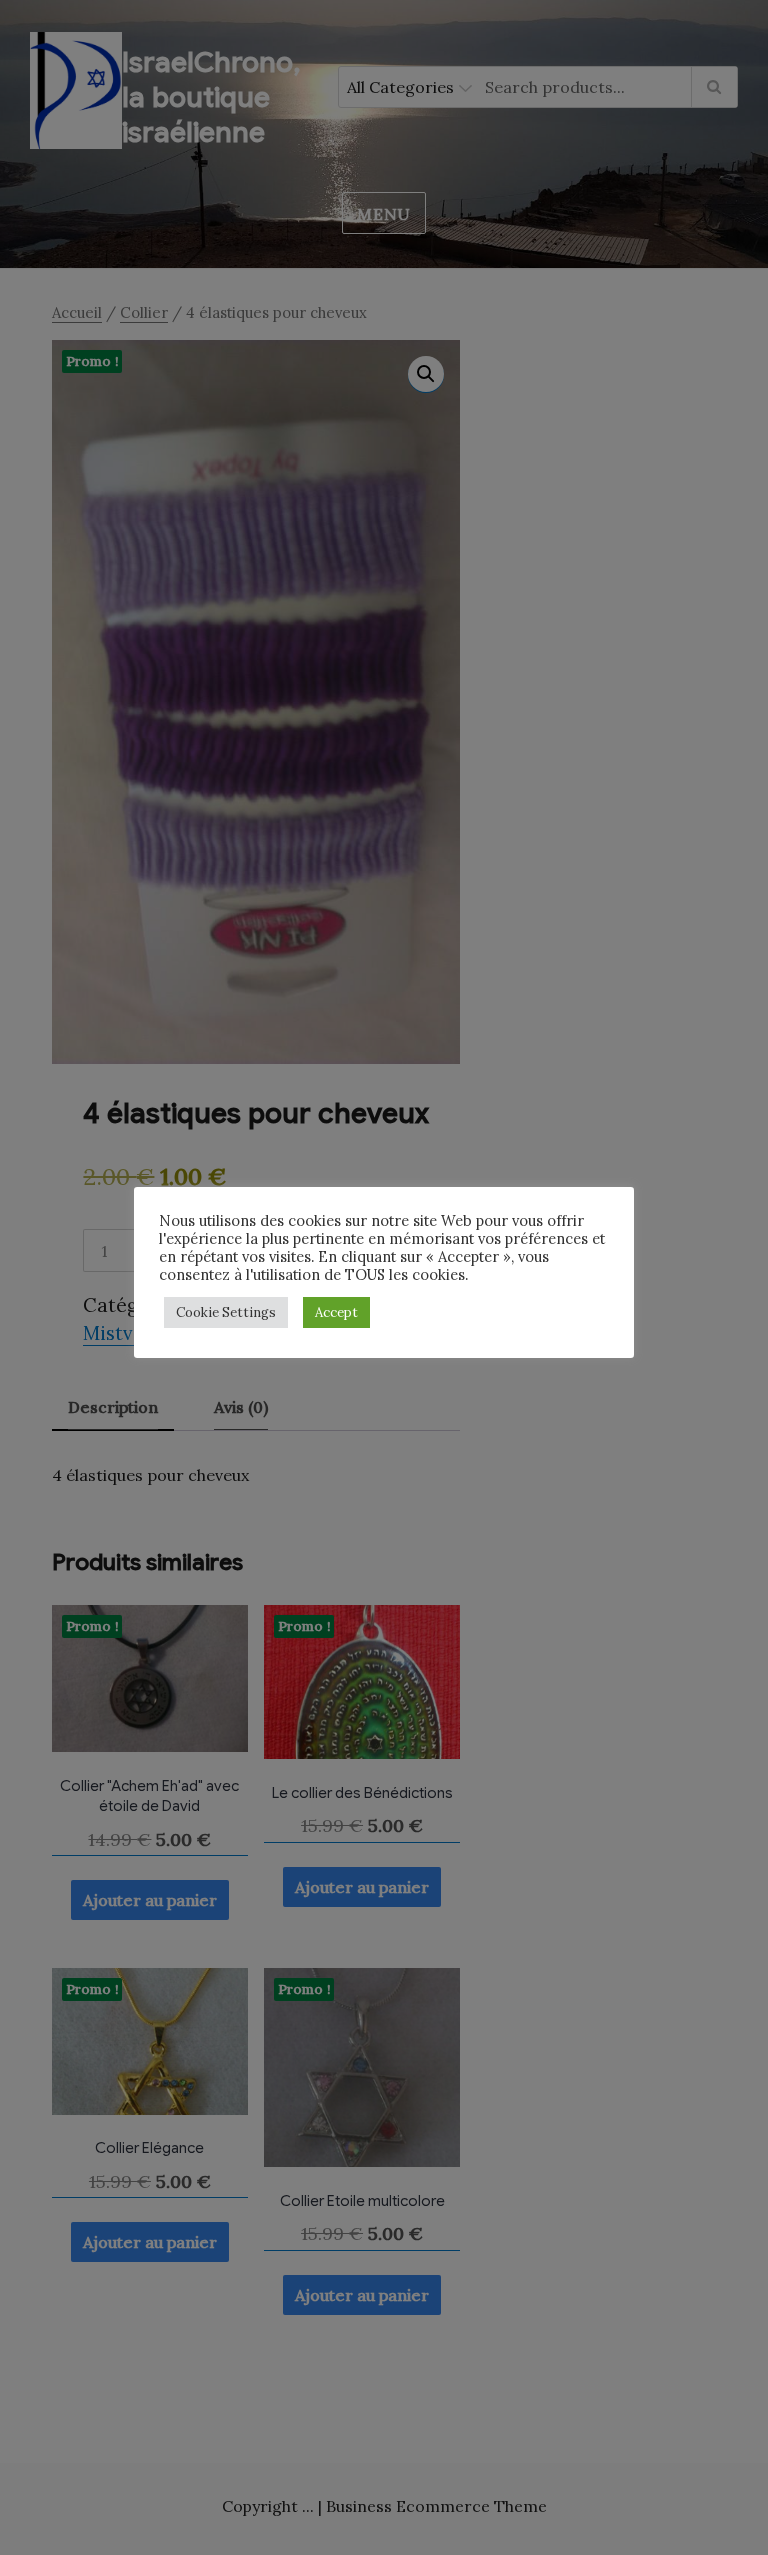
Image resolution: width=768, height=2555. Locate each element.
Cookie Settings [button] (226, 1312)
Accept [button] (336, 1312)
